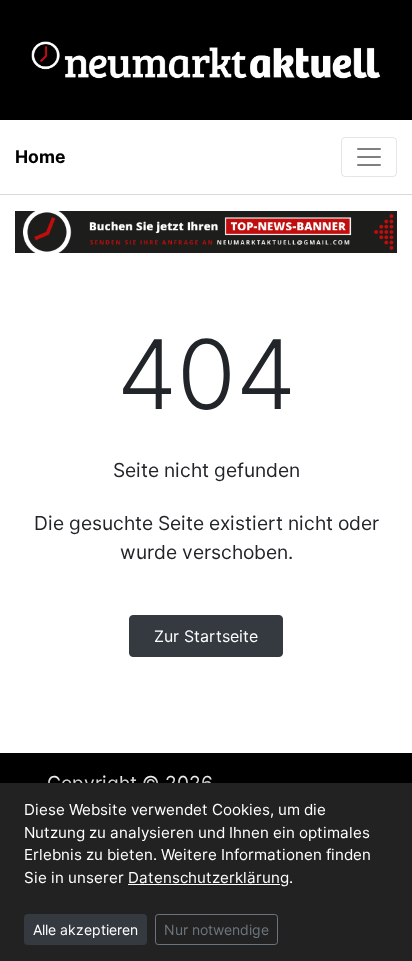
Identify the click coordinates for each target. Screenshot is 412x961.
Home (40, 156)
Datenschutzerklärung (208, 877)
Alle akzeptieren (85, 929)
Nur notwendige (216, 929)
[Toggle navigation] (369, 157)
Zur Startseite (206, 636)
